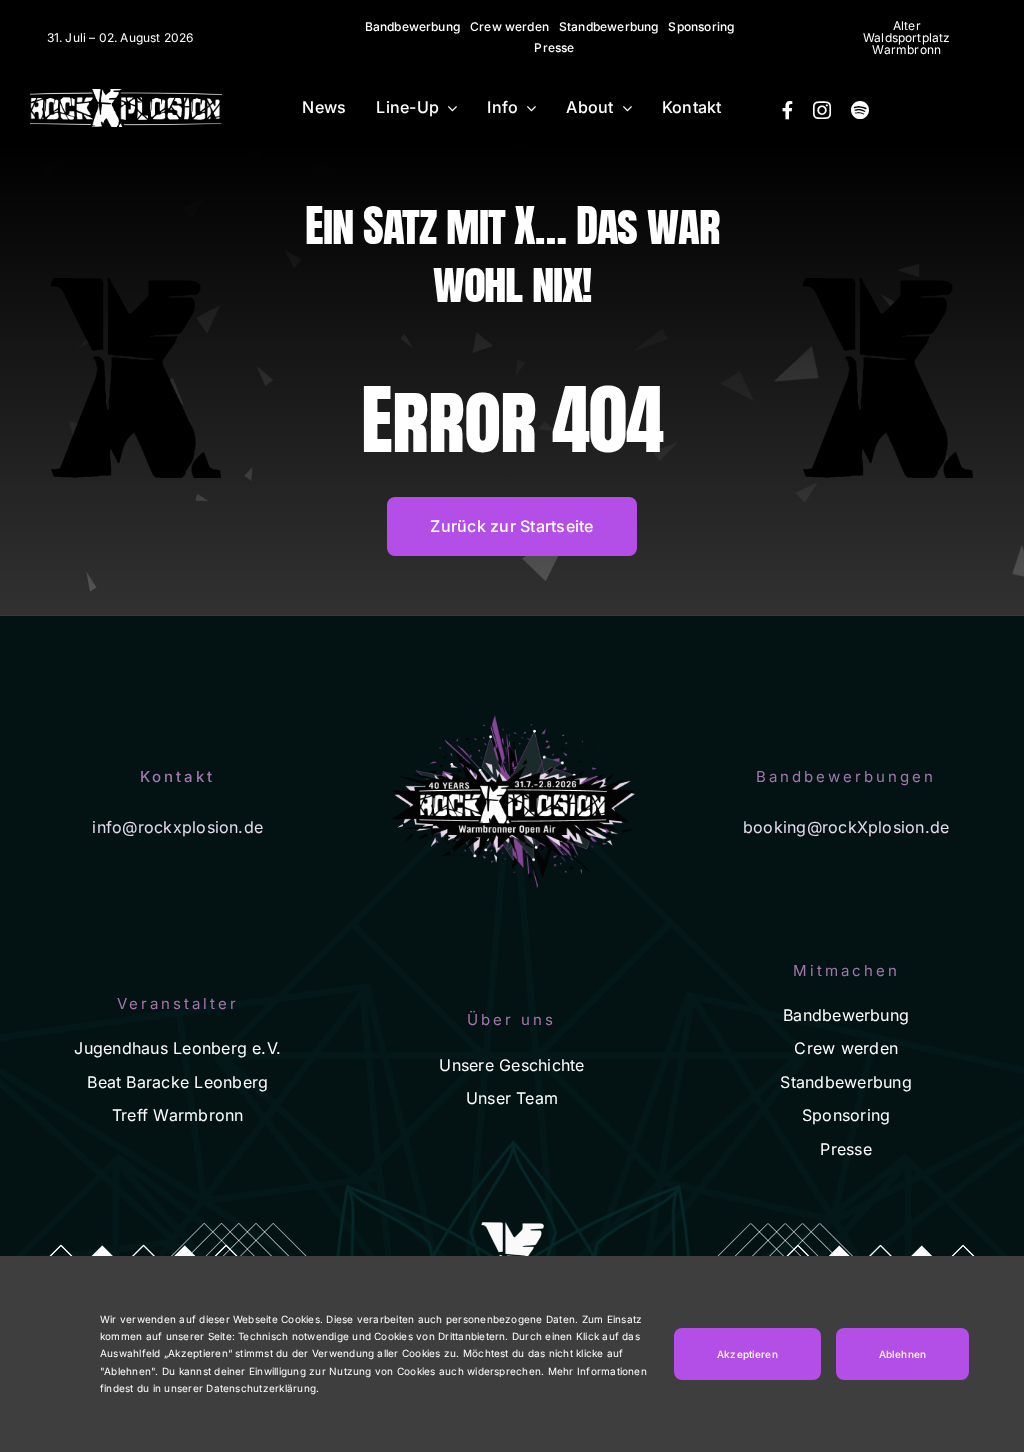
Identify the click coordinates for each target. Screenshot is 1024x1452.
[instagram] (822, 110)
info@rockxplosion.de (177, 827)
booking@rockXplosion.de (846, 827)
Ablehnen (902, 1354)
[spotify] (860, 110)
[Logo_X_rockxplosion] (136, 286)
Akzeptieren (747, 1354)
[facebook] (787, 110)
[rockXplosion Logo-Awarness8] (126, 97)
